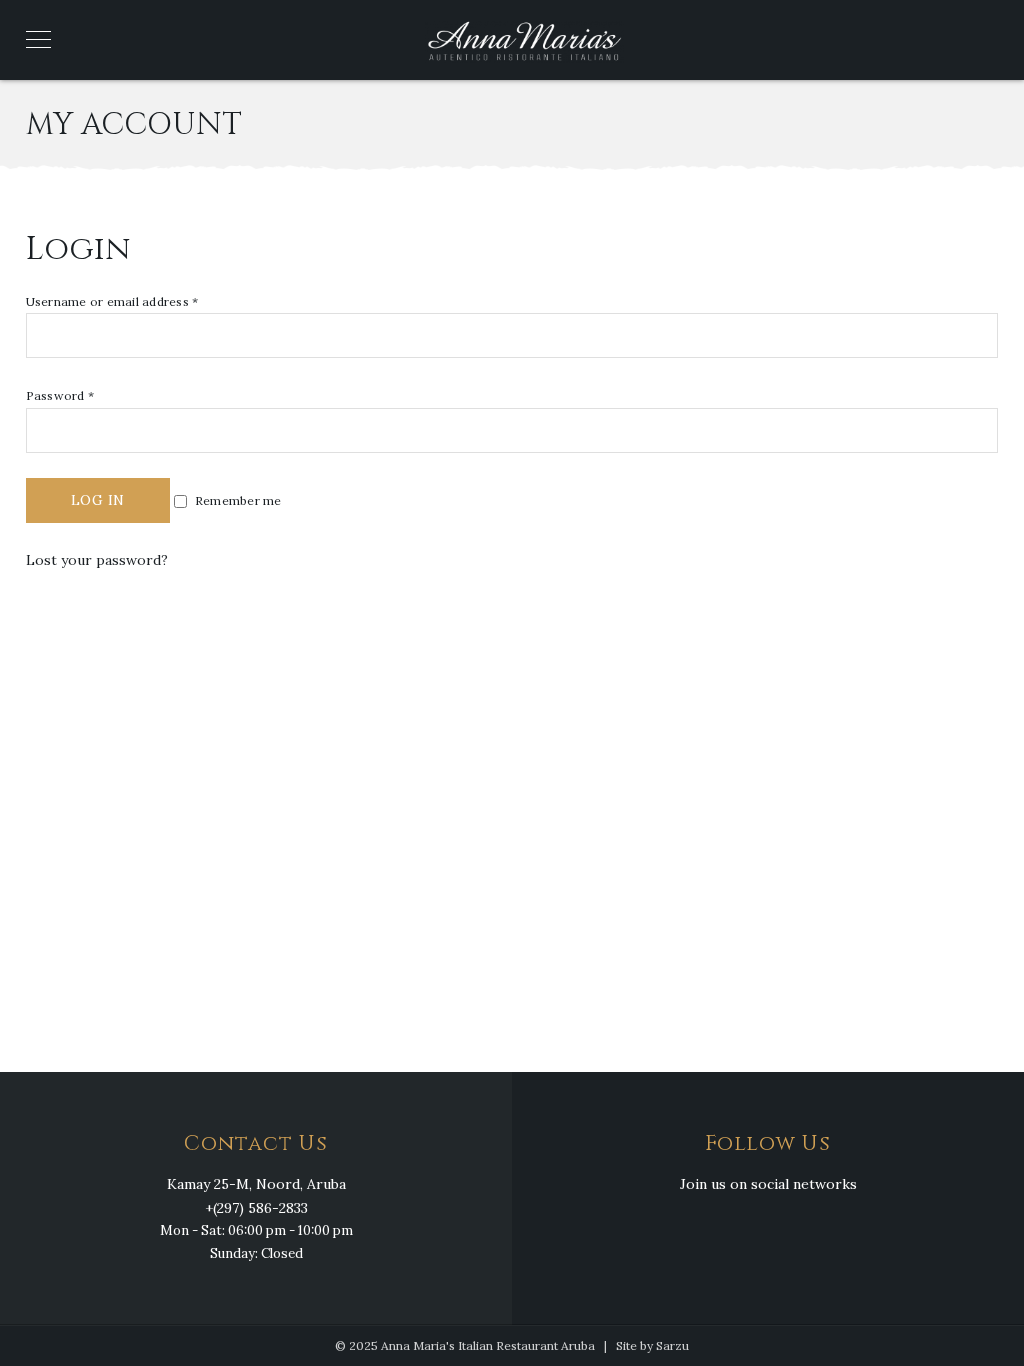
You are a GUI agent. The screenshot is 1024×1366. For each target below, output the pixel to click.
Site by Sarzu (652, 1345)
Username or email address (112, 302)
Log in (98, 500)
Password (60, 396)
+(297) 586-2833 (256, 1208)
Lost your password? (97, 560)
